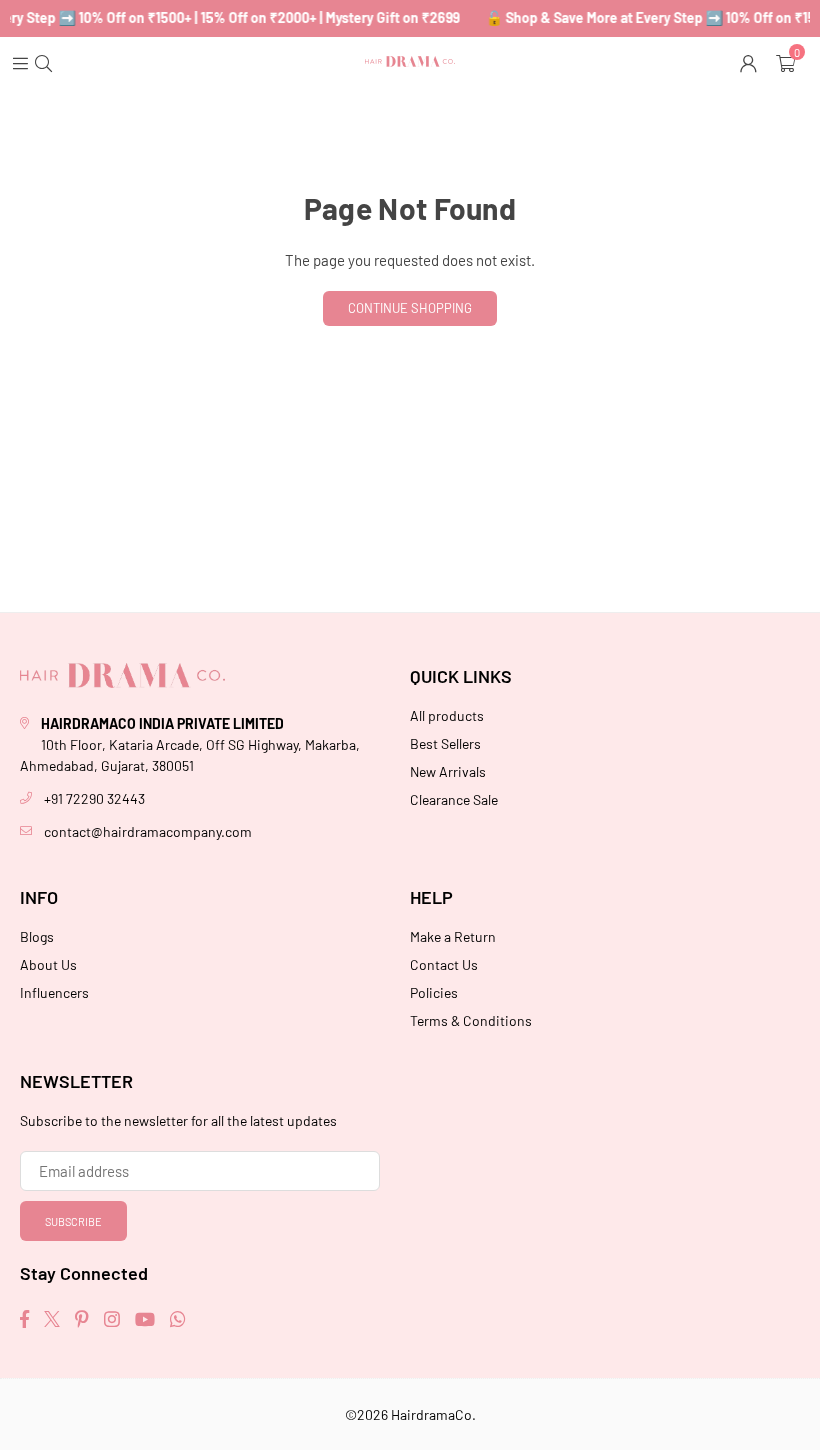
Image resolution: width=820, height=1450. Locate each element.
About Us (48, 964)
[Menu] (22, 62)
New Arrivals (448, 771)
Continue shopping (410, 308)
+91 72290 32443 (94, 798)
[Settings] (750, 62)
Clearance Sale (454, 799)
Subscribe (73, 1221)
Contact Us (444, 964)
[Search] (45, 62)
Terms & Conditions (471, 1020)
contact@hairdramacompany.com (148, 831)
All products (447, 715)
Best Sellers (445, 743)
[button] (788, 62)
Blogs (37, 936)
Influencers (54, 992)
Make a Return (453, 936)
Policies (434, 992)
